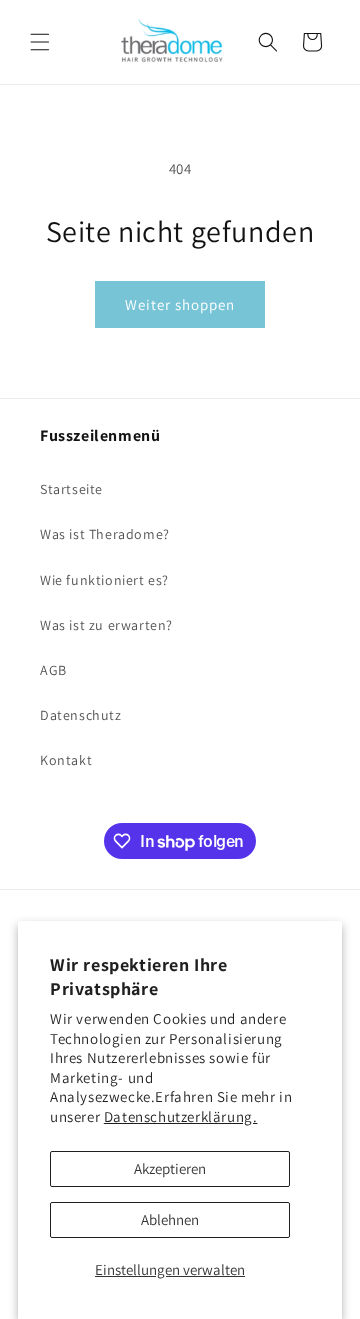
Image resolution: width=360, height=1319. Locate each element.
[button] (40, 42)
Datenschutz (81, 715)
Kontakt (66, 760)
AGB (53, 670)
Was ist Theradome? (105, 534)
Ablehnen (170, 1219)
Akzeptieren (170, 1168)
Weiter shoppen (180, 304)
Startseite (71, 489)
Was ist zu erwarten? (106, 625)
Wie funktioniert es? (104, 580)
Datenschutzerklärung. (181, 1116)
